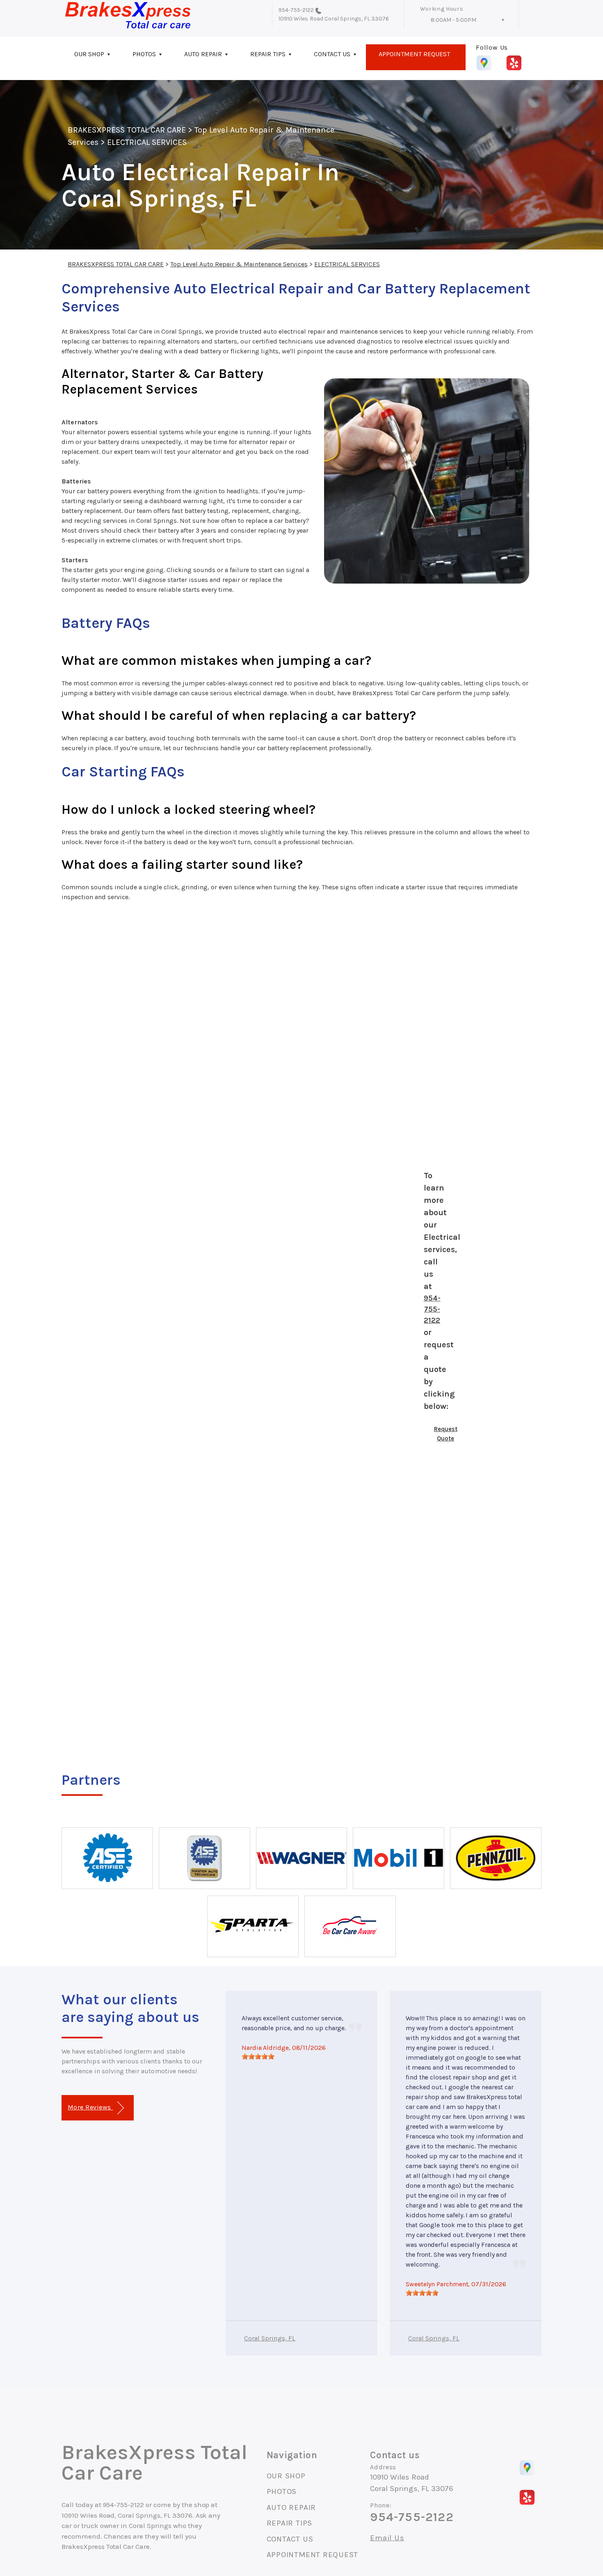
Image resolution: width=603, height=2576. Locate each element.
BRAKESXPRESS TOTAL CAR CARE (127, 130)
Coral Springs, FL (270, 2338)
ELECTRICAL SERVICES (147, 142)
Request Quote (446, 1434)
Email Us (387, 2538)
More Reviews (90, 2107)
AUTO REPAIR (203, 54)
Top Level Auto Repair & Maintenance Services (239, 264)
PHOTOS (144, 54)
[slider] (258, 2056)
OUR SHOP (89, 54)
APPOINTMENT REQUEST (414, 54)
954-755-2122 (296, 10)
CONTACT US (332, 54)
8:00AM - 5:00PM (453, 20)
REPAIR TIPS (268, 54)
